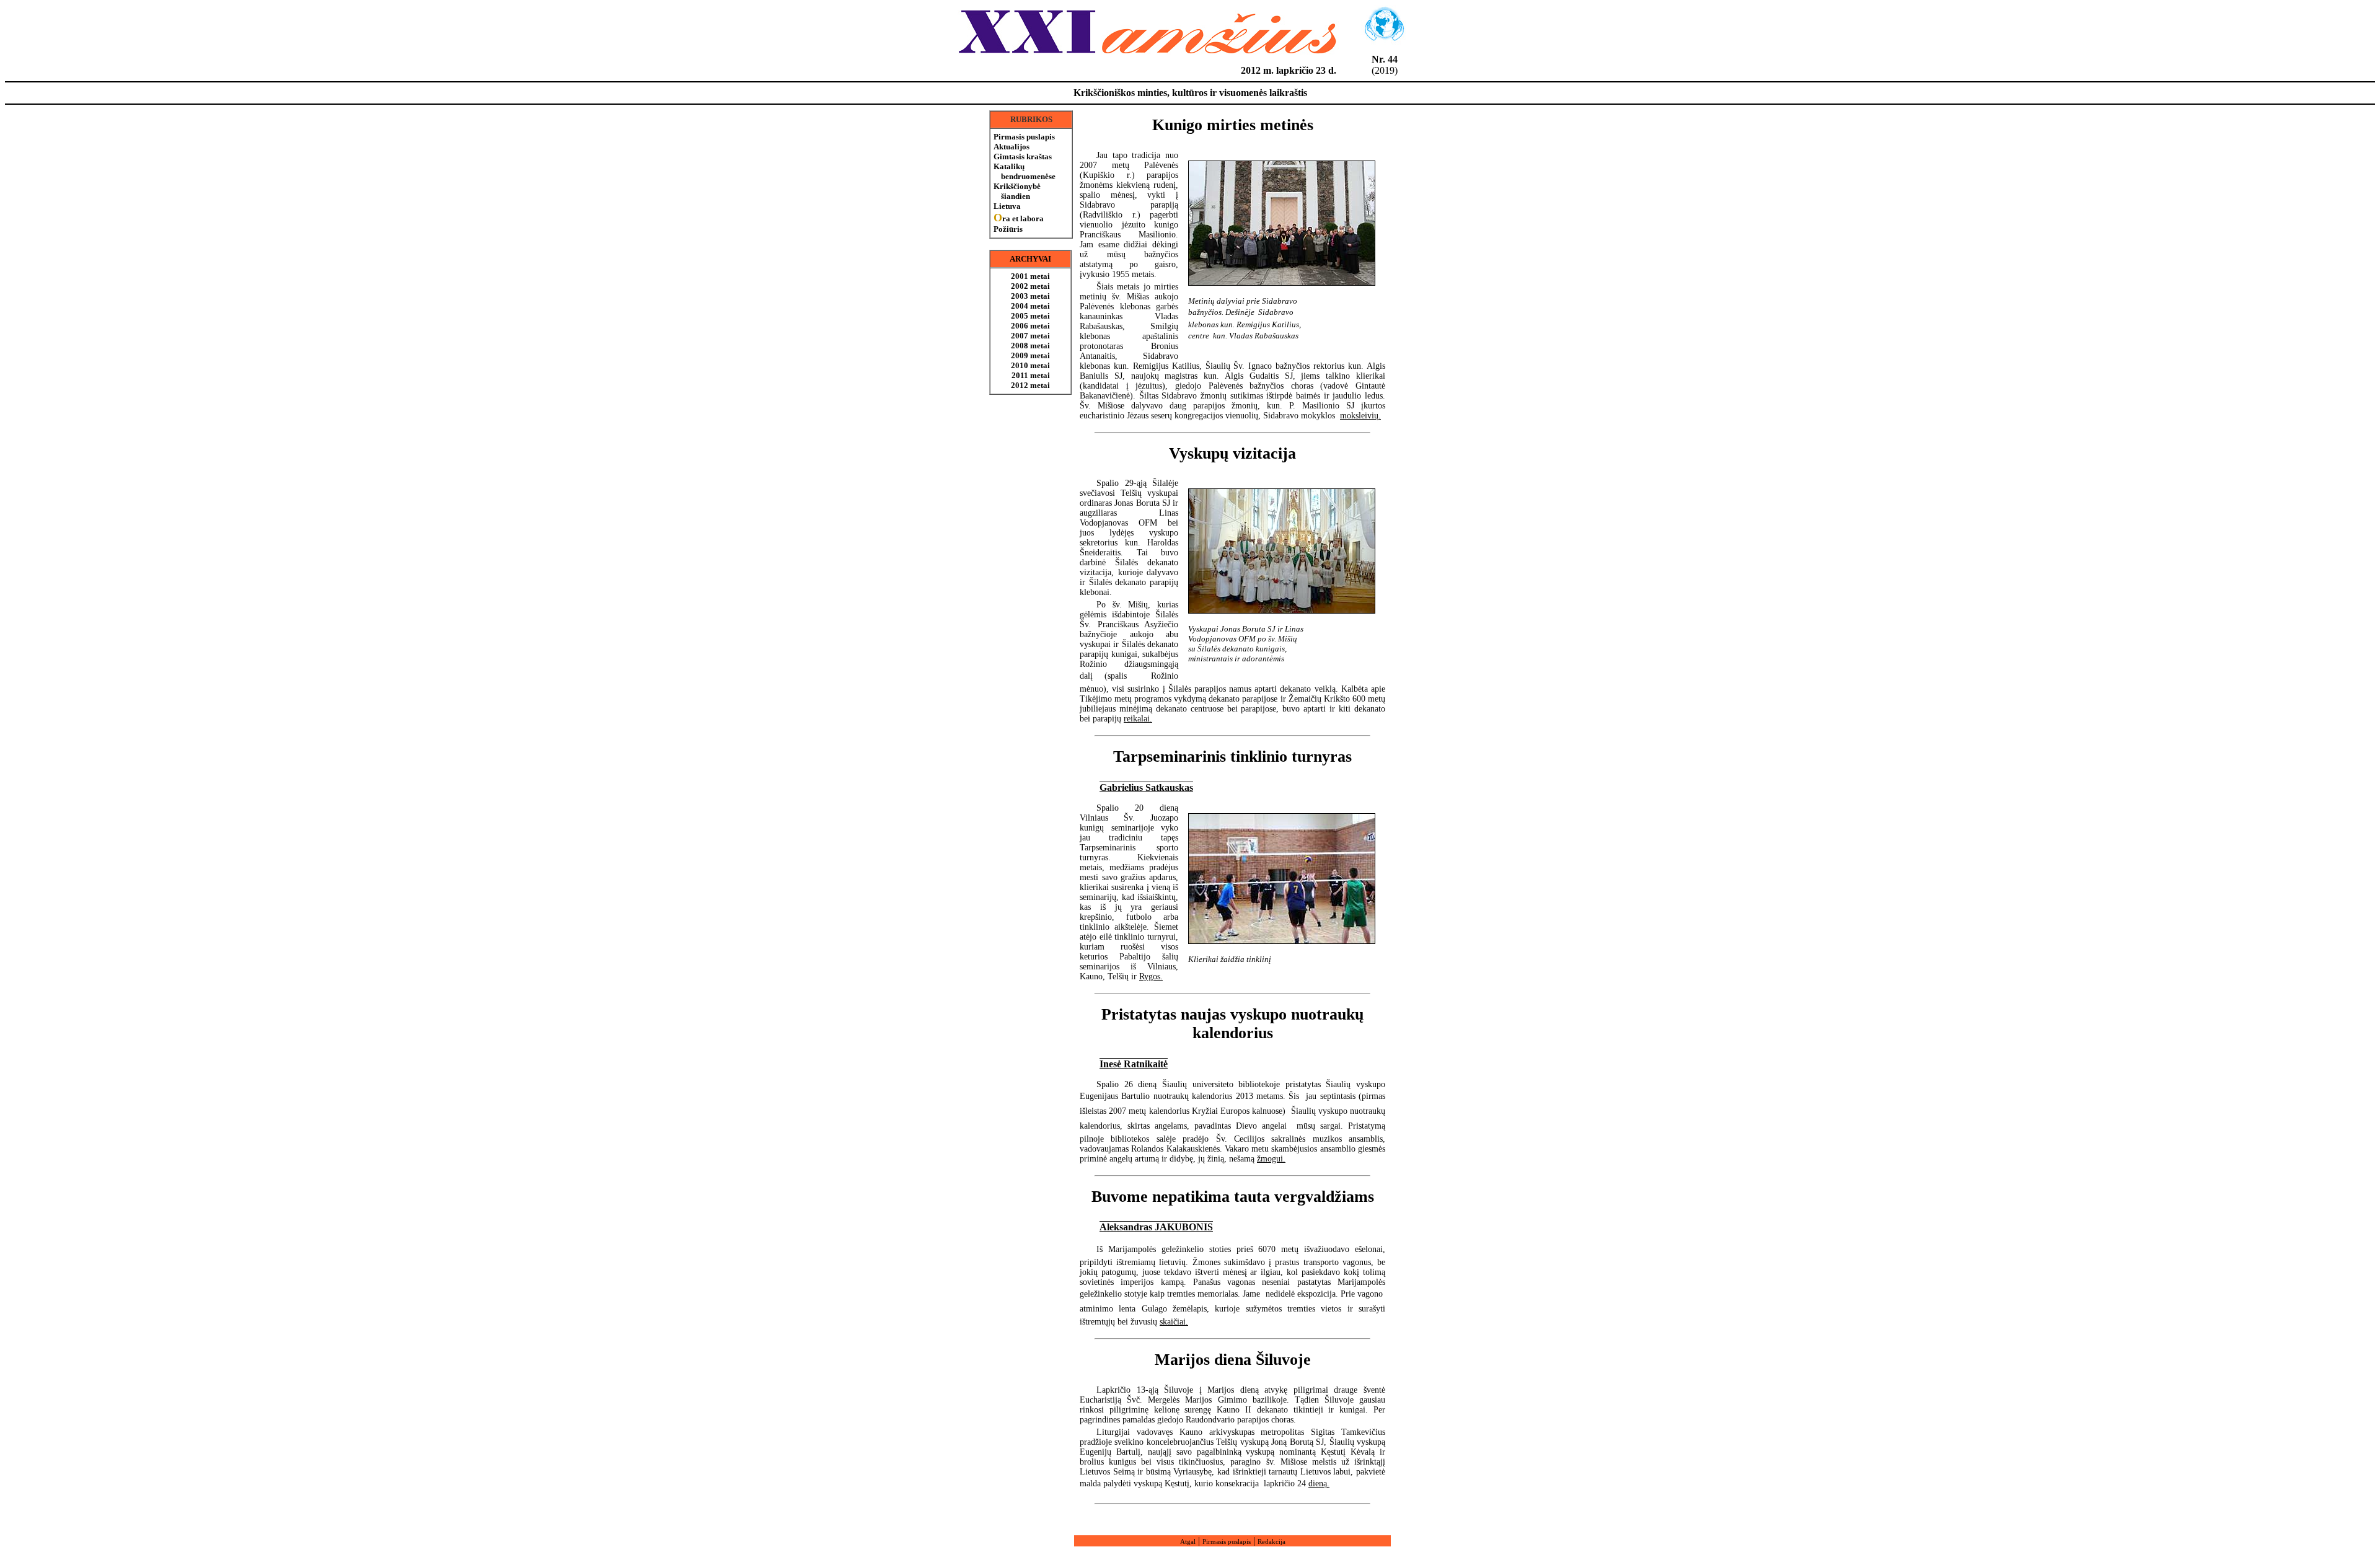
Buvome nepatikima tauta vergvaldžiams (1233, 1197)
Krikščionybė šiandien (1017, 191)
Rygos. (1151, 977)
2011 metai (1031, 375)
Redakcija (1272, 1541)
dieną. (1319, 1484)
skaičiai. (1174, 1322)
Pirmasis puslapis (1024, 137)
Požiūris (1008, 229)
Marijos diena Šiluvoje (1233, 1360)
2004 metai (1030, 306)
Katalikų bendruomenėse (1025, 171)
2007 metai (1030, 336)
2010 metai (1030, 365)
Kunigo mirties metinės (1233, 125)
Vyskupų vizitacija (1232, 453)
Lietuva (1007, 206)
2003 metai (1030, 296)
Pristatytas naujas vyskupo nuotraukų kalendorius (1232, 1024)
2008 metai (1030, 346)
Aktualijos (1011, 147)
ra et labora (1019, 218)
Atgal (1188, 1541)
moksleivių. (1360, 416)
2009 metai (1030, 355)
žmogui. (1271, 1159)
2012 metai (1030, 385)
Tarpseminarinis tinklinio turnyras (1232, 756)
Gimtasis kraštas (1023, 157)
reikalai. (1138, 719)
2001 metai (1030, 276)
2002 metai (1030, 286)
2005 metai (1030, 316)
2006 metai (1030, 326)
